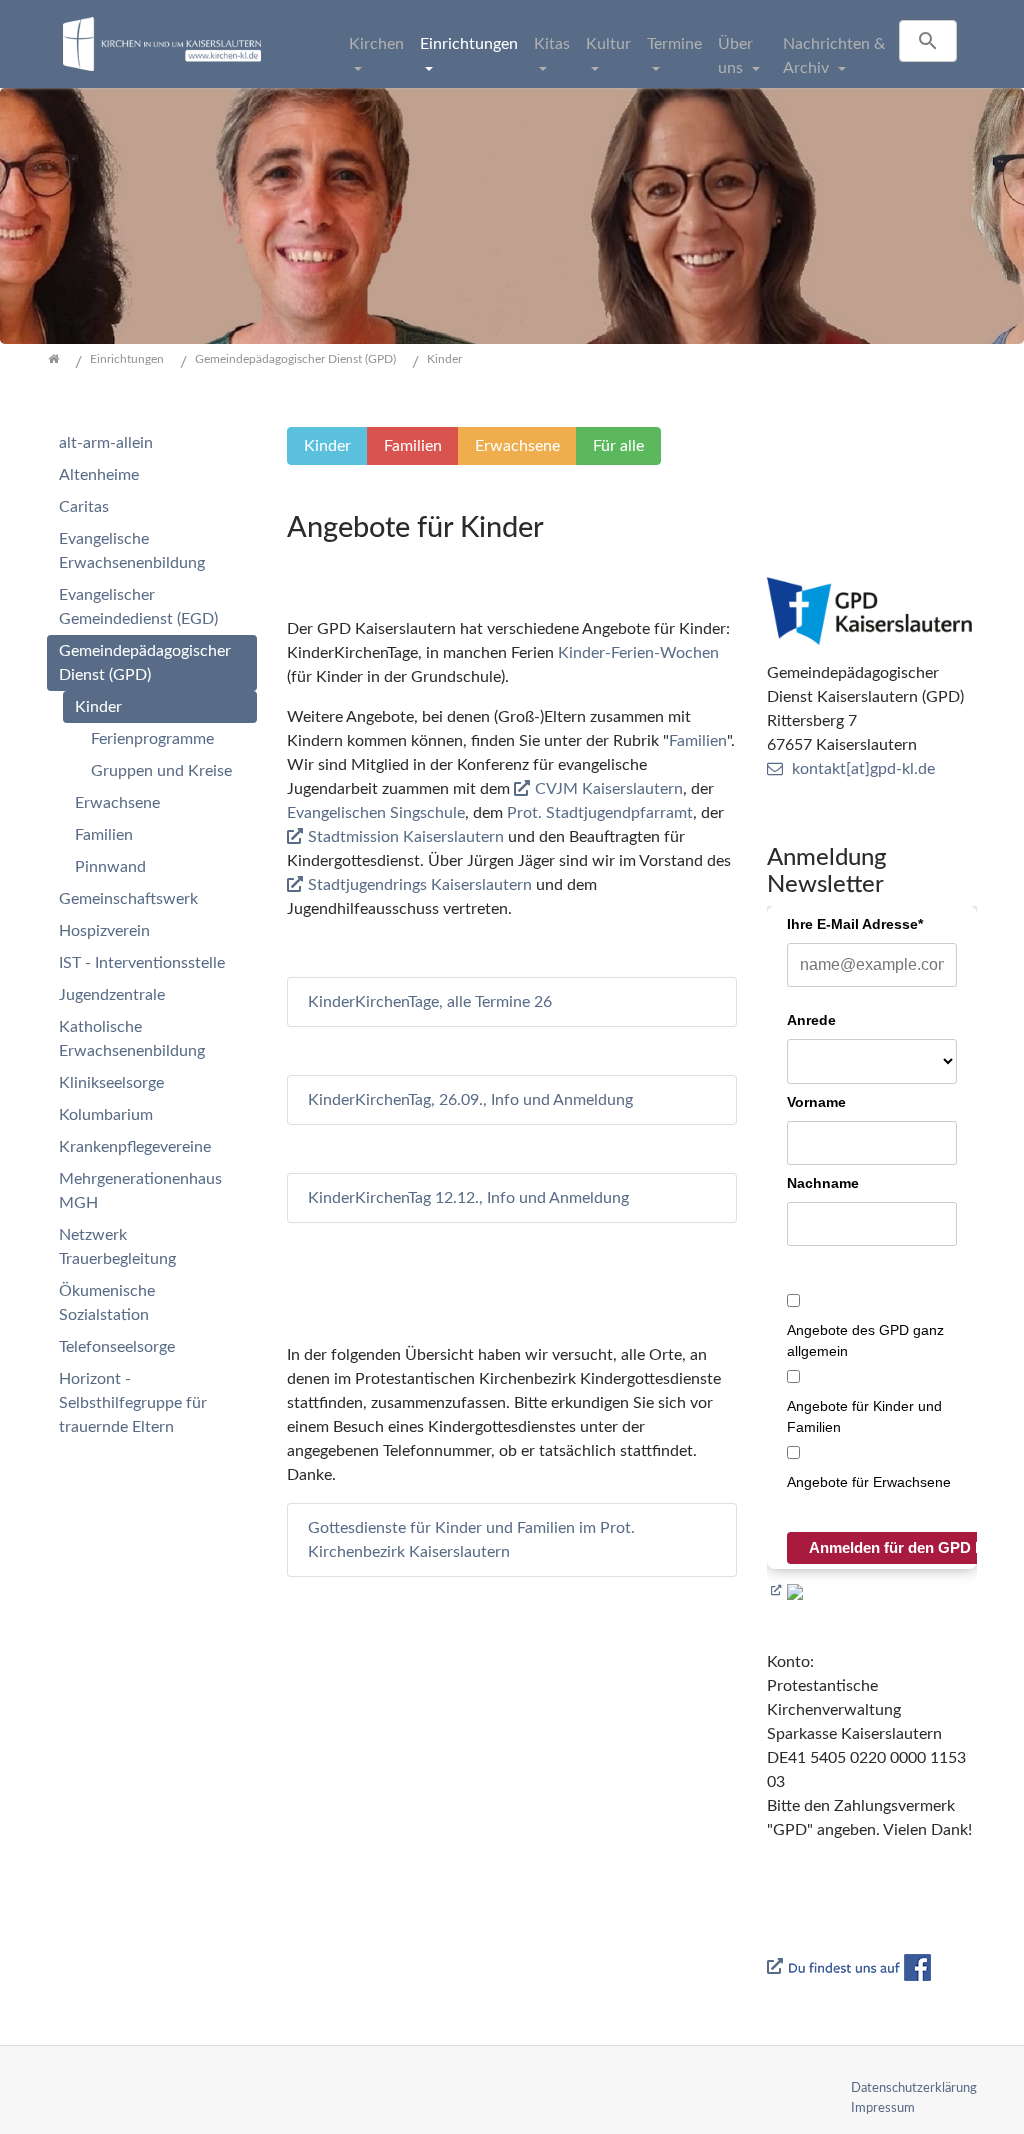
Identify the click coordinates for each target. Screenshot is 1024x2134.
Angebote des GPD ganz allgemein (865, 1340)
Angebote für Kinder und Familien (864, 1416)
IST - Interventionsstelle (142, 963)
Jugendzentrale (112, 995)
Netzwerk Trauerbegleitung (117, 1247)
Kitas (552, 44)
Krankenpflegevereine (135, 1147)
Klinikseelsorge (111, 1083)
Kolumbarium (106, 1115)
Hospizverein (104, 931)
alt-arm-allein (106, 443)
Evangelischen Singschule (376, 813)
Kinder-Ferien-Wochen (638, 653)
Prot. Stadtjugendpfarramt (600, 813)
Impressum (883, 2108)
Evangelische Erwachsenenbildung (132, 551)
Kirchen (376, 44)
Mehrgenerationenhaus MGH (140, 1191)
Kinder (98, 707)
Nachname (823, 1183)
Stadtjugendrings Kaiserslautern (420, 885)
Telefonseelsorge (117, 1347)
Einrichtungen (469, 44)
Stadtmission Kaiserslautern (406, 837)
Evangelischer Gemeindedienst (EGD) (138, 607)
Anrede (811, 1020)
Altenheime (99, 475)
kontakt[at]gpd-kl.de (863, 769)
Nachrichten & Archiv (834, 56)
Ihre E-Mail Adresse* (855, 924)
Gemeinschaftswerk (128, 899)
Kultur (608, 44)
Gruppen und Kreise (161, 771)
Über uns (735, 56)
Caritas (84, 507)
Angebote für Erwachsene (869, 1482)
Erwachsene (117, 803)
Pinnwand (110, 867)
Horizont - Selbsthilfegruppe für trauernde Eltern (133, 1403)
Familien (698, 741)
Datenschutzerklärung (914, 2088)
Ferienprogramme (152, 739)
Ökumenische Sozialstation (107, 1303)
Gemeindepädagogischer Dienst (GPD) (145, 663)
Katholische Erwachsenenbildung (132, 1039)
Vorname (816, 1102)
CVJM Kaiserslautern (609, 789)
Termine (674, 44)
